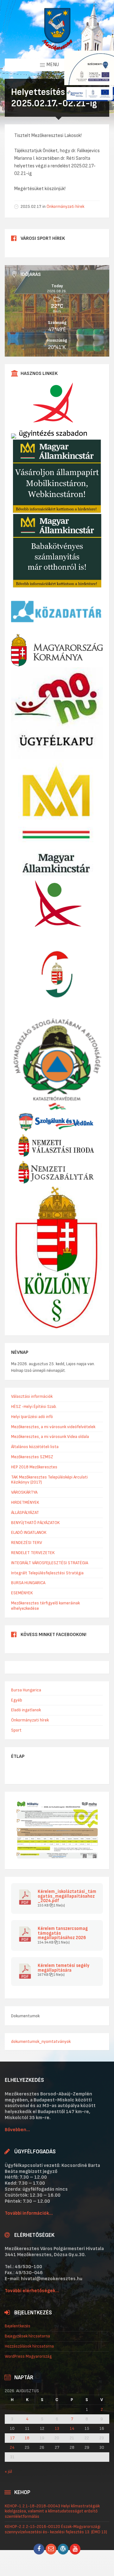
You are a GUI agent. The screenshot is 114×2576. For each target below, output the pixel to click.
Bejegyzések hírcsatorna (27, 2336)
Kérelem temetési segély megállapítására (63, 1968)
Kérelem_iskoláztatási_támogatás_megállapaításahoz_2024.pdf (67, 1896)
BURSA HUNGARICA (28, 1583)
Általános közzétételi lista (35, 1447)
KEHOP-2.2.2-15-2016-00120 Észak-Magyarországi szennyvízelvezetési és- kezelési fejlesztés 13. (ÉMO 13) (56, 2529)
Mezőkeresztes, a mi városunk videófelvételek (53, 1427)
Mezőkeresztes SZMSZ (32, 1457)
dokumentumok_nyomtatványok (41, 2041)
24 (12, 2448)
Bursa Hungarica (26, 1690)
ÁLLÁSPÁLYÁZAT (25, 1512)
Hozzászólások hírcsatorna (29, 2346)
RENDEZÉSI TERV (27, 1543)
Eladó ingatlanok (26, 1710)
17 (12, 2438)
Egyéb (17, 1700)
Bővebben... (17, 2130)
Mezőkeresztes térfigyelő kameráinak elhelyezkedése (45, 1606)
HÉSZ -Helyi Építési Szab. (34, 1406)
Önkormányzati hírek (65, 206)
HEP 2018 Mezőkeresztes (34, 1467)
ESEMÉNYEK (22, 1593)
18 (27, 2438)
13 (57, 2429)
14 (72, 2429)
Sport (16, 1730)
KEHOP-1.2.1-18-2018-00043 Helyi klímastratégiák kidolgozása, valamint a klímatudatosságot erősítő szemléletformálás (52, 2511)
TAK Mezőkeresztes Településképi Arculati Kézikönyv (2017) (49, 1480)
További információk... (29, 2213)
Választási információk (32, 1396)
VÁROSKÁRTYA (24, 1492)
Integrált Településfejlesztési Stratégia (47, 1573)
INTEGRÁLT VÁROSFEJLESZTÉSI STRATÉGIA (50, 1563)
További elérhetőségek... (32, 2291)
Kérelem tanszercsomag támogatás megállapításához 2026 (63, 1933)
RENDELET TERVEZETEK (33, 1553)
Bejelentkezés (18, 2326)
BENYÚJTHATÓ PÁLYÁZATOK (35, 1523)
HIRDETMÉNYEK (25, 1502)
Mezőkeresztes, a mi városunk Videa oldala (50, 1437)
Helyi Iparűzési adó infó (32, 1417)
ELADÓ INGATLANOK (29, 1532)
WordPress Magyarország (28, 2356)
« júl (8, 2471)
